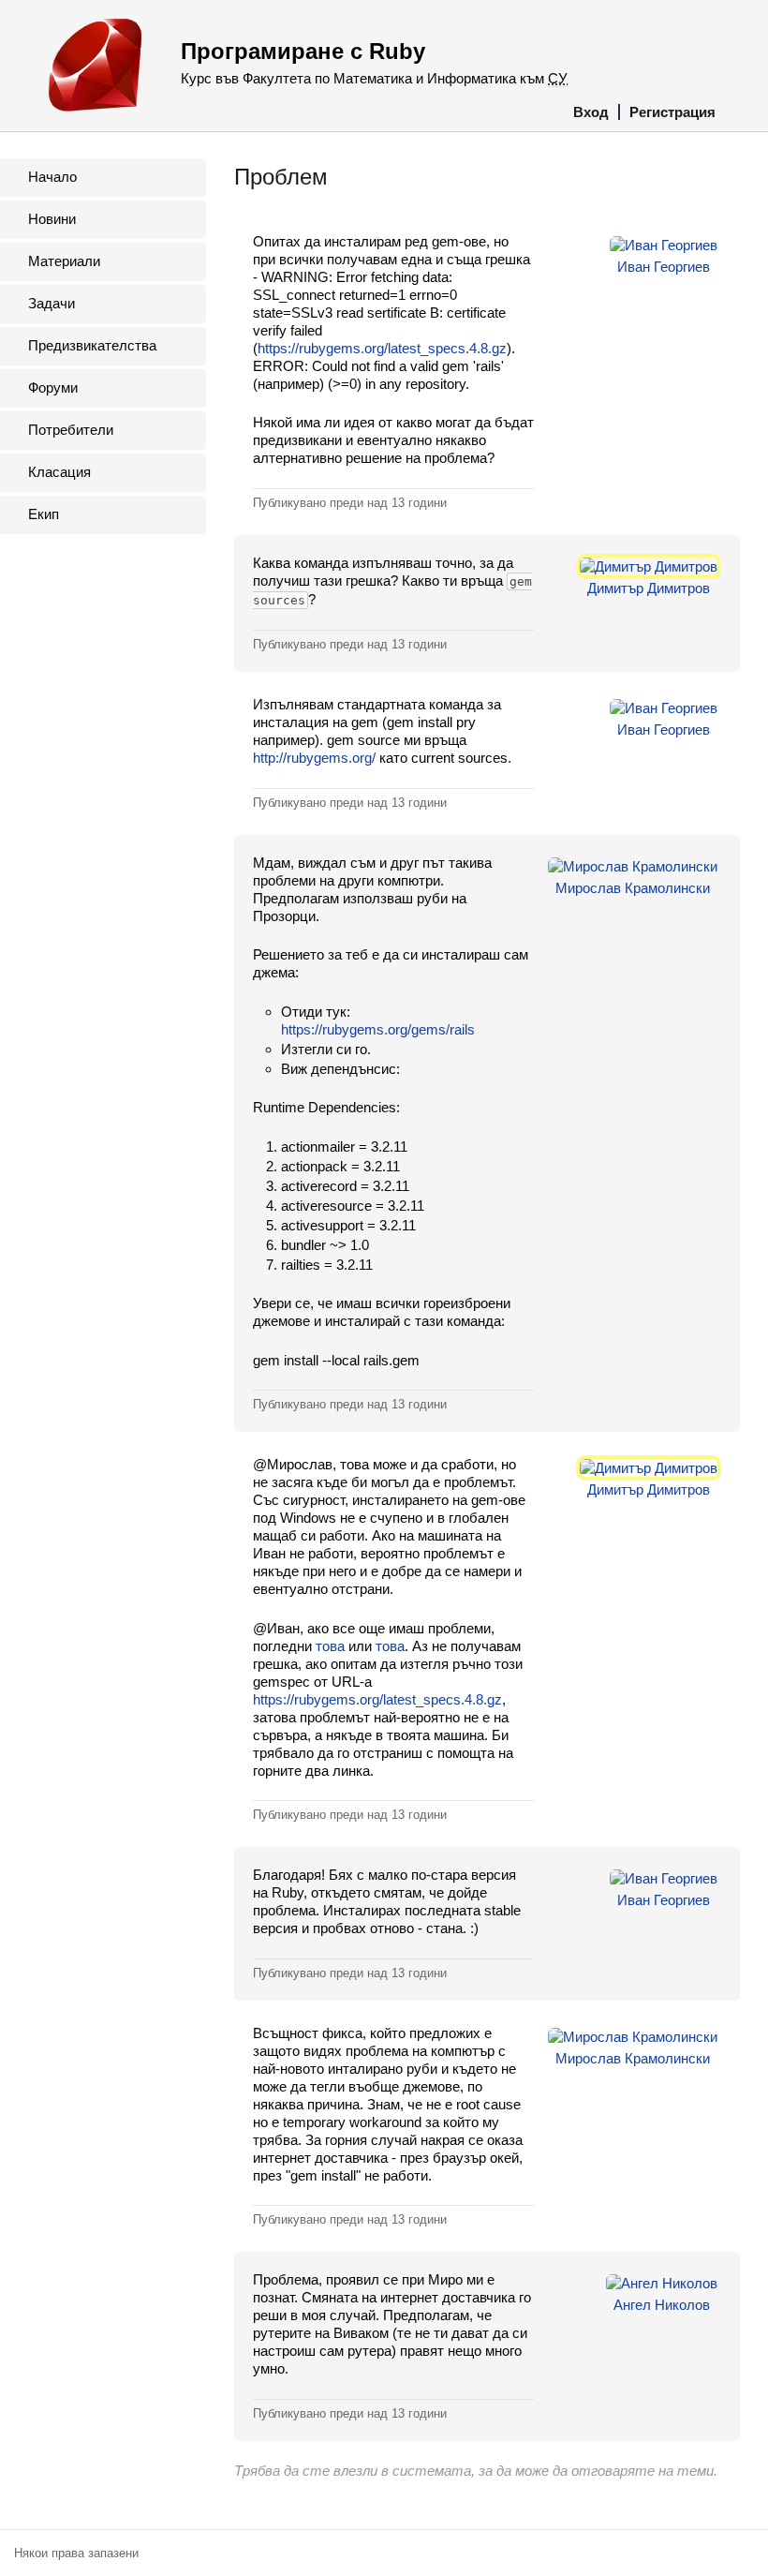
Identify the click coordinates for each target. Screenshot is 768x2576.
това (330, 1646)
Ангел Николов (662, 2305)
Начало (52, 177)
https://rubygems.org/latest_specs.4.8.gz (382, 348)
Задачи (52, 303)
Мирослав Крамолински (633, 888)
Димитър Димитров (649, 588)
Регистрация (672, 112)
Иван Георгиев (664, 267)
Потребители (71, 430)
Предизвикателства (92, 345)
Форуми (53, 387)
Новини (52, 219)
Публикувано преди (350, 503)
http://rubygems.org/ (314, 758)
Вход (591, 112)
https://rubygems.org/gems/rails (378, 1029)
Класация (59, 472)
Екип (44, 514)
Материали (64, 261)
